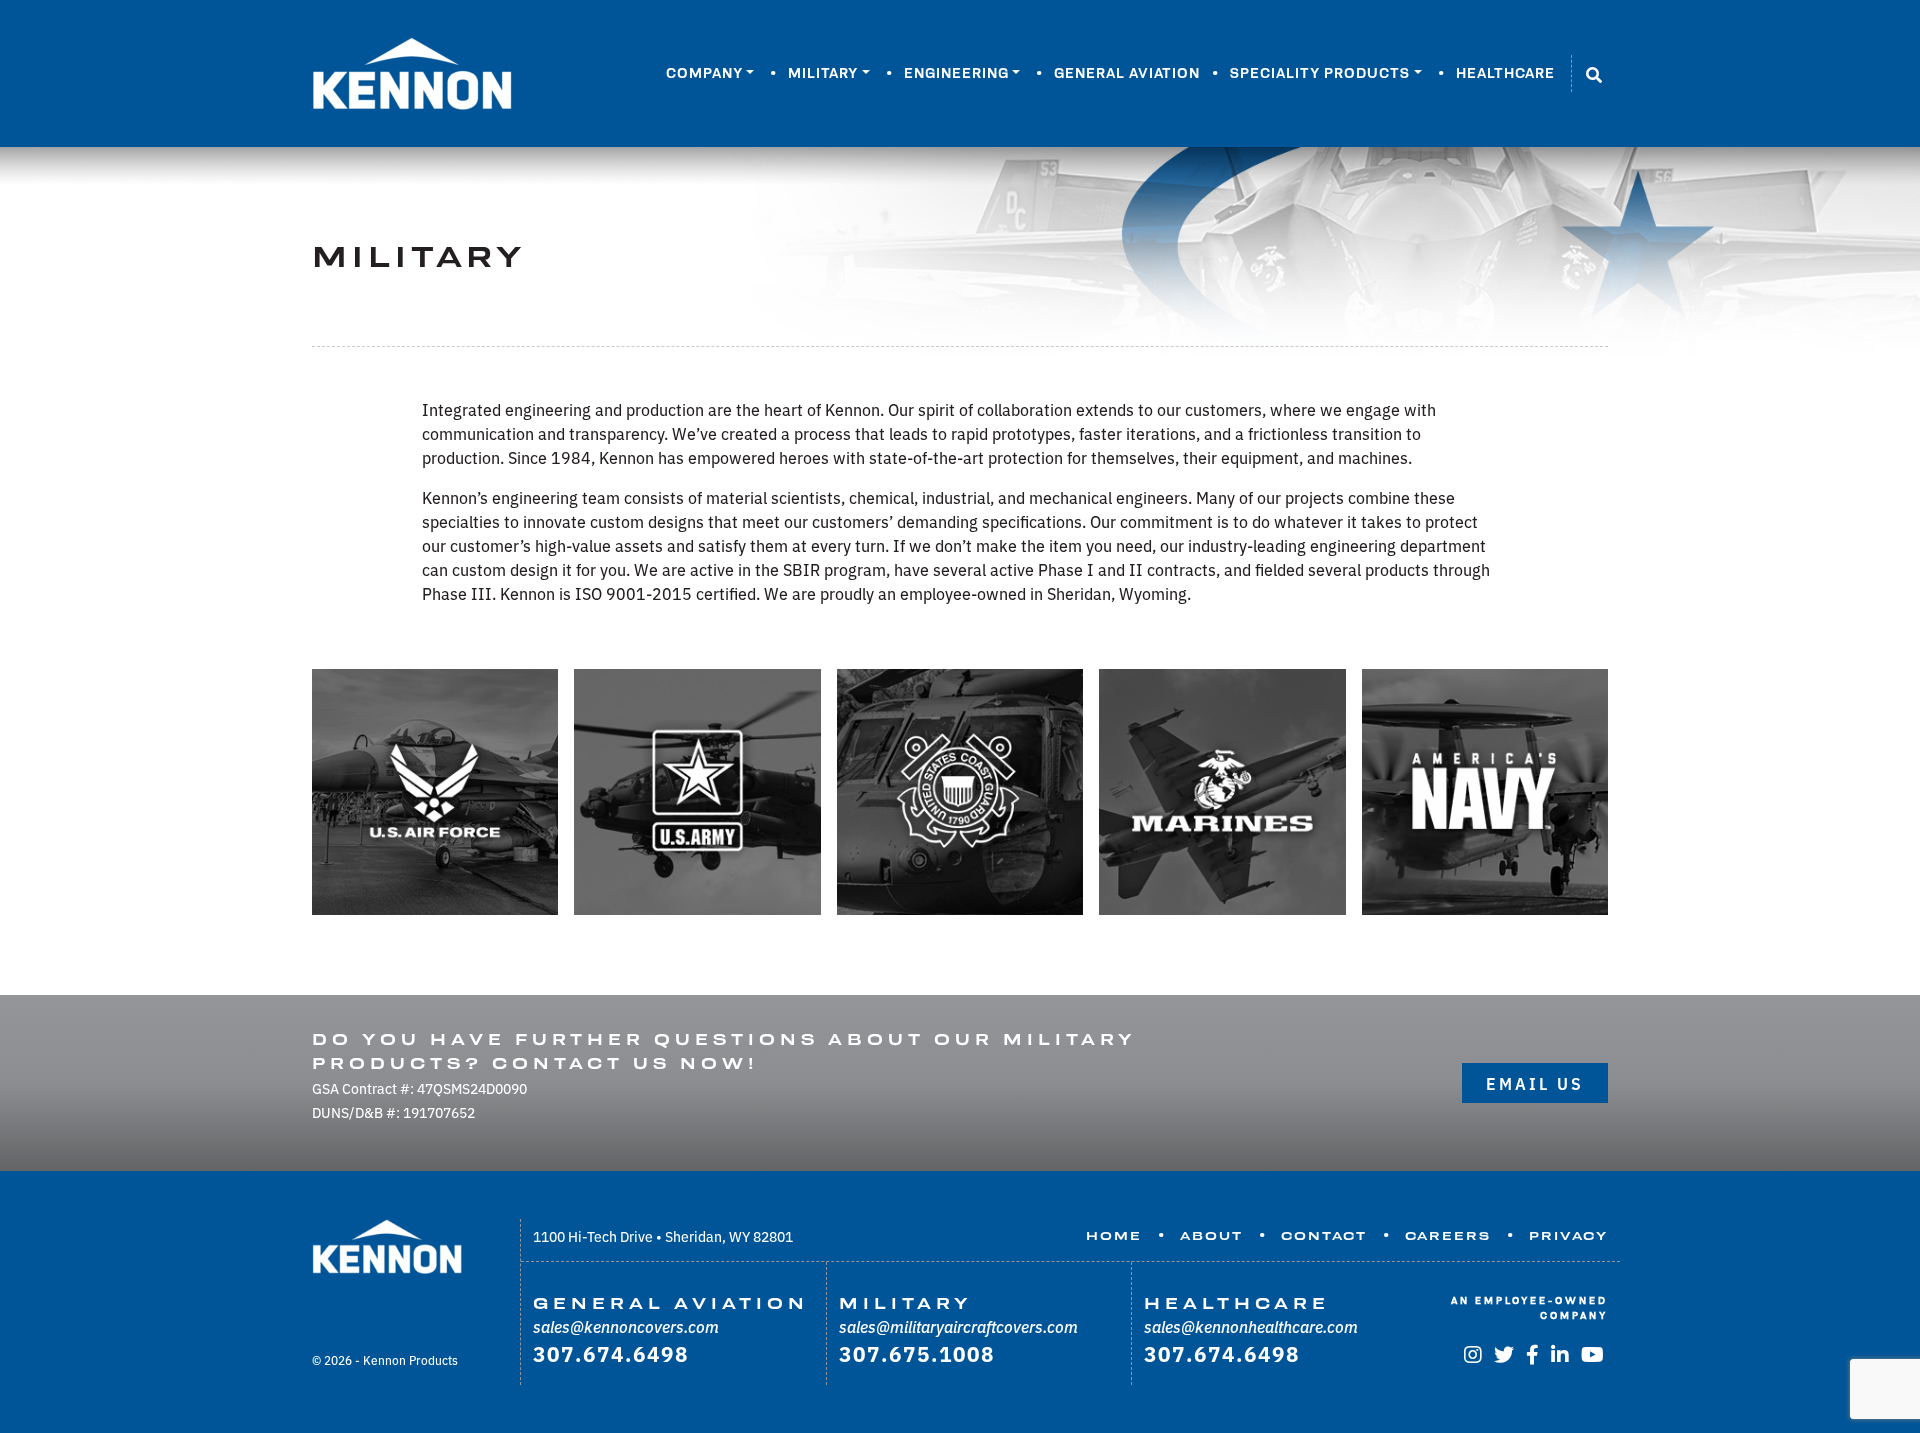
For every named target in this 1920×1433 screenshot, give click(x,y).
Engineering (956, 73)
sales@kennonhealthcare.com (1251, 1326)
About (1211, 1236)
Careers (1448, 1236)
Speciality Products (1320, 73)
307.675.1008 (917, 1353)
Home (1114, 1236)
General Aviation (1127, 73)
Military (823, 73)
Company (704, 73)
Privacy (1568, 1236)
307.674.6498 (611, 1353)
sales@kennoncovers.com (626, 1326)
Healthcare (1505, 73)
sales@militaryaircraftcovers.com (958, 1326)
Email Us (1535, 1083)
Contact (1324, 1236)
